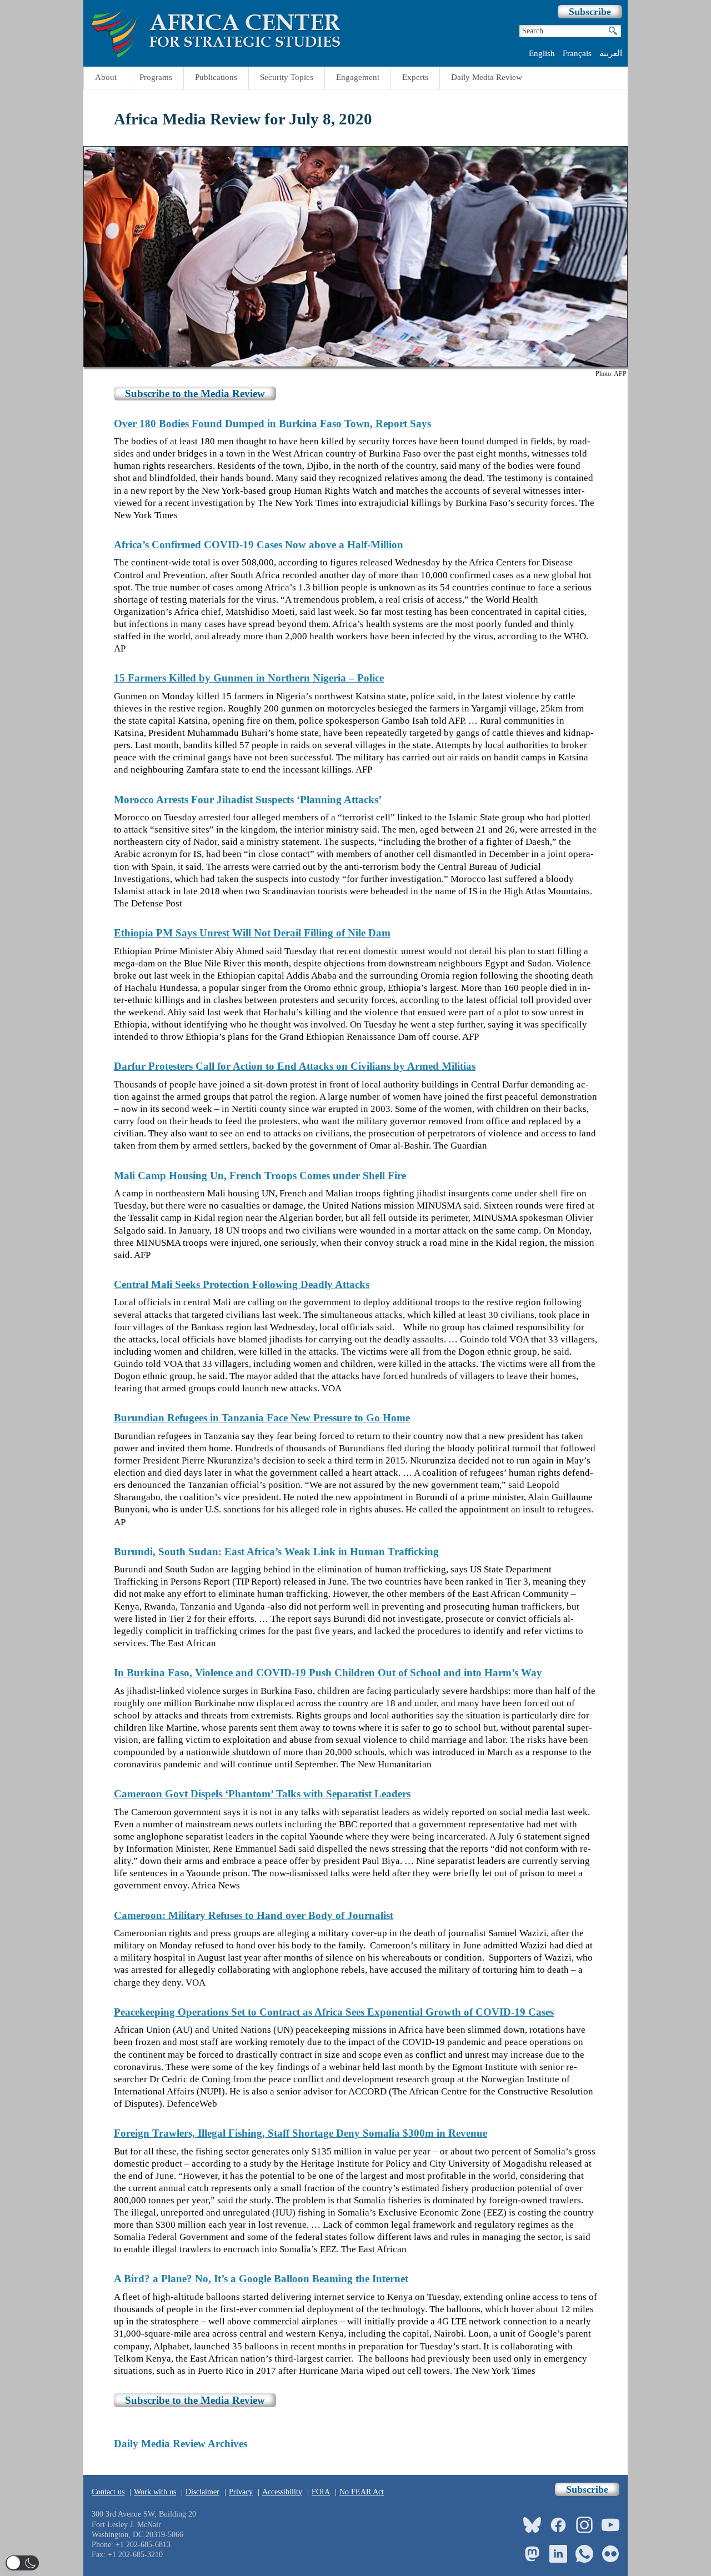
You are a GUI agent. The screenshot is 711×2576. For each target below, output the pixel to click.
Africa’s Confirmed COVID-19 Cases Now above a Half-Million (259, 545)
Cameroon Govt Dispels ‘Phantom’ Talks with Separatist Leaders (262, 1794)
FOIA (321, 2492)
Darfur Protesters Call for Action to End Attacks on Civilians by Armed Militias (295, 1066)
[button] (22, 2563)
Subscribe (590, 12)
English (542, 53)
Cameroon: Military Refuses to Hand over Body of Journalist (254, 1915)
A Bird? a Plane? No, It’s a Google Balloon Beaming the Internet (261, 2279)
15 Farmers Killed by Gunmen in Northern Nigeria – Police (249, 678)
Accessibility (282, 2492)
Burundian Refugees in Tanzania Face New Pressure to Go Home (262, 1418)
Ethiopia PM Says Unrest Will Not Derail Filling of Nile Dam (252, 933)
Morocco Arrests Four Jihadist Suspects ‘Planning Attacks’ (248, 800)
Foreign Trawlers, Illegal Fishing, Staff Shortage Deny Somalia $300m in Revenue (301, 2133)
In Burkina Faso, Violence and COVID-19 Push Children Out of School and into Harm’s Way (328, 1673)
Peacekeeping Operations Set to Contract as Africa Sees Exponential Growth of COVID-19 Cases (334, 2012)
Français (577, 53)
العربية (611, 53)
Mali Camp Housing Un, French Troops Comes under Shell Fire (260, 1176)
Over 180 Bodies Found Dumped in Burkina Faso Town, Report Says (272, 424)
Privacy (241, 2492)
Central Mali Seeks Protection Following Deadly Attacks (242, 1284)
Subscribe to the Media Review (195, 394)
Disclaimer (202, 2492)
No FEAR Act (362, 2492)
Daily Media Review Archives (181, 2444)
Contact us (108, 2492)
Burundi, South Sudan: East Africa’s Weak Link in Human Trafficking (276, 1552)
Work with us (155, 2492)
